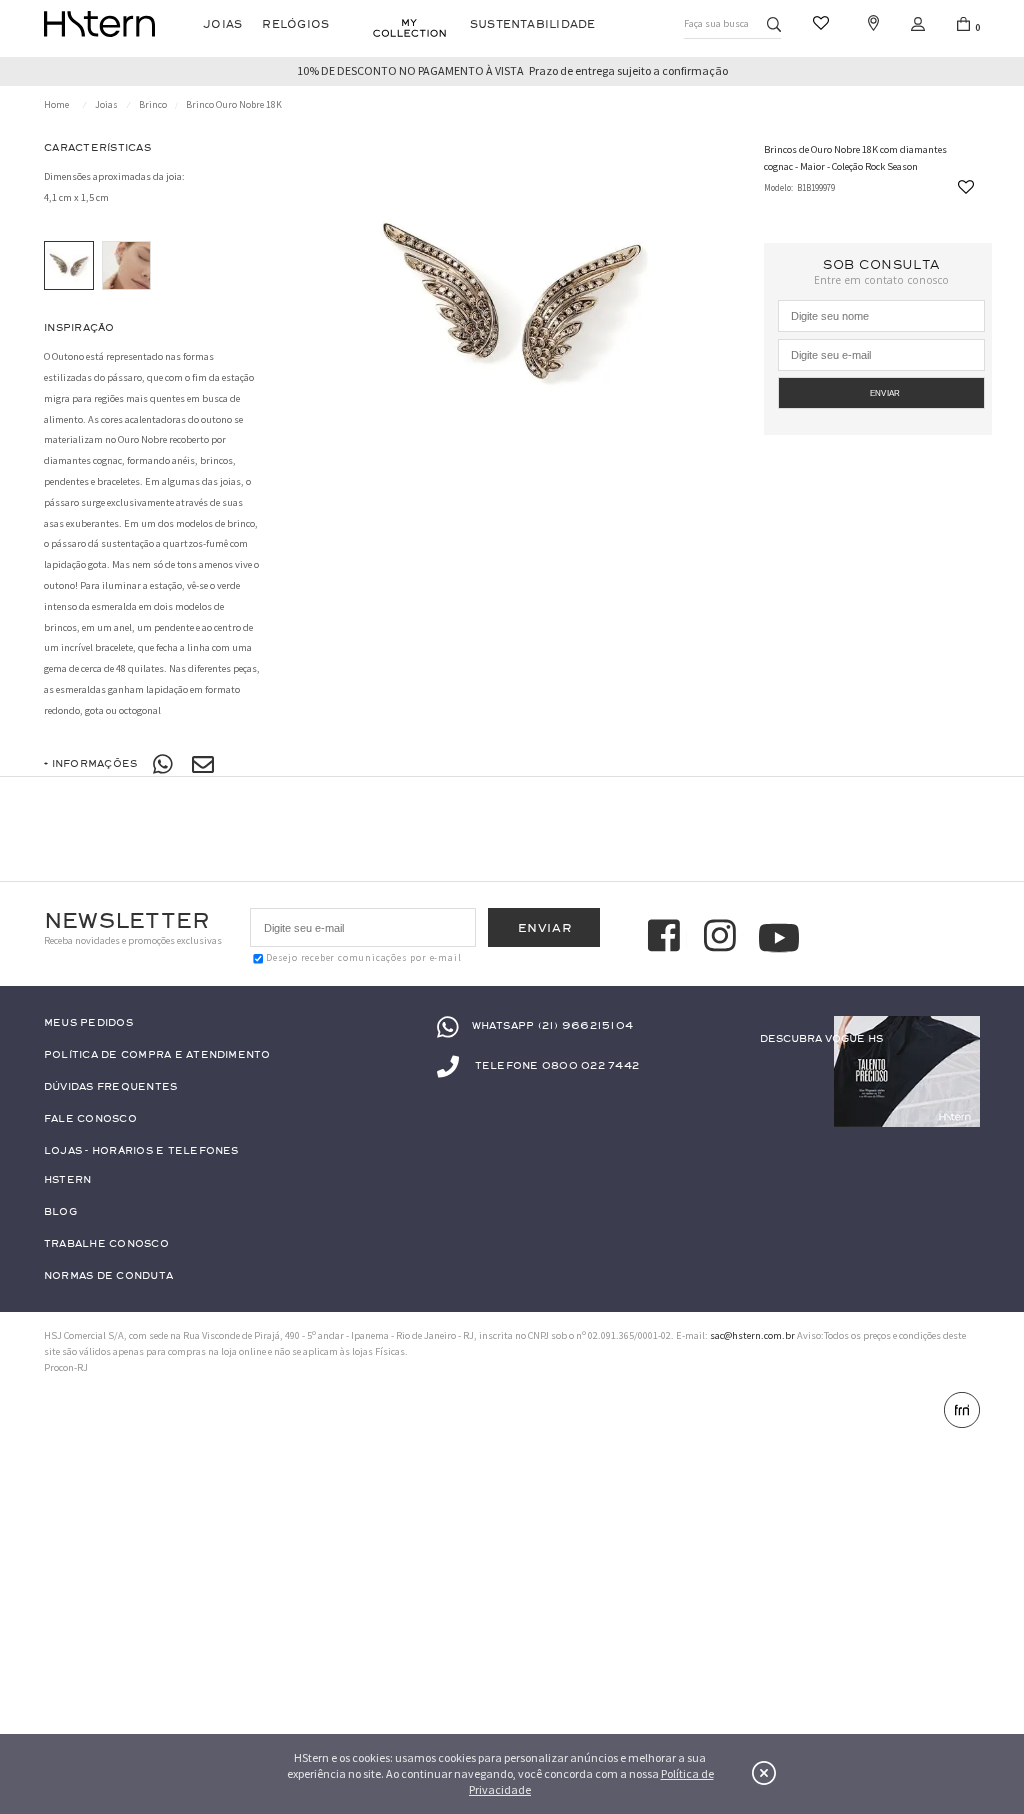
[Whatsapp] (164, 765)
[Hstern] (99, 24)
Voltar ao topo (961, 1731)
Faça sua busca (716, 23)
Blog (60, 1212)
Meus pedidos (88, 1023)
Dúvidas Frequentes (110, 1087)
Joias (222, 24)
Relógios (295, 24)
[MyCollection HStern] (409, 28)
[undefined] (512, 306)
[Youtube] (779, 938)
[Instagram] (723, 938)
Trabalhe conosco (106, 1244)
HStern (67, 1180)
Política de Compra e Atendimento (157, 1055)
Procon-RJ (66, 1367)
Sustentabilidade (533, 24)
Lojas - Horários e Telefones (141, 1151)
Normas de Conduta (108, 1276)
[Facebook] (667, 938)
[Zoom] (69, 266)
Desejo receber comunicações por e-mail (363, 958)
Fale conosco (90, 1119)
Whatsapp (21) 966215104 (552, 1026)
